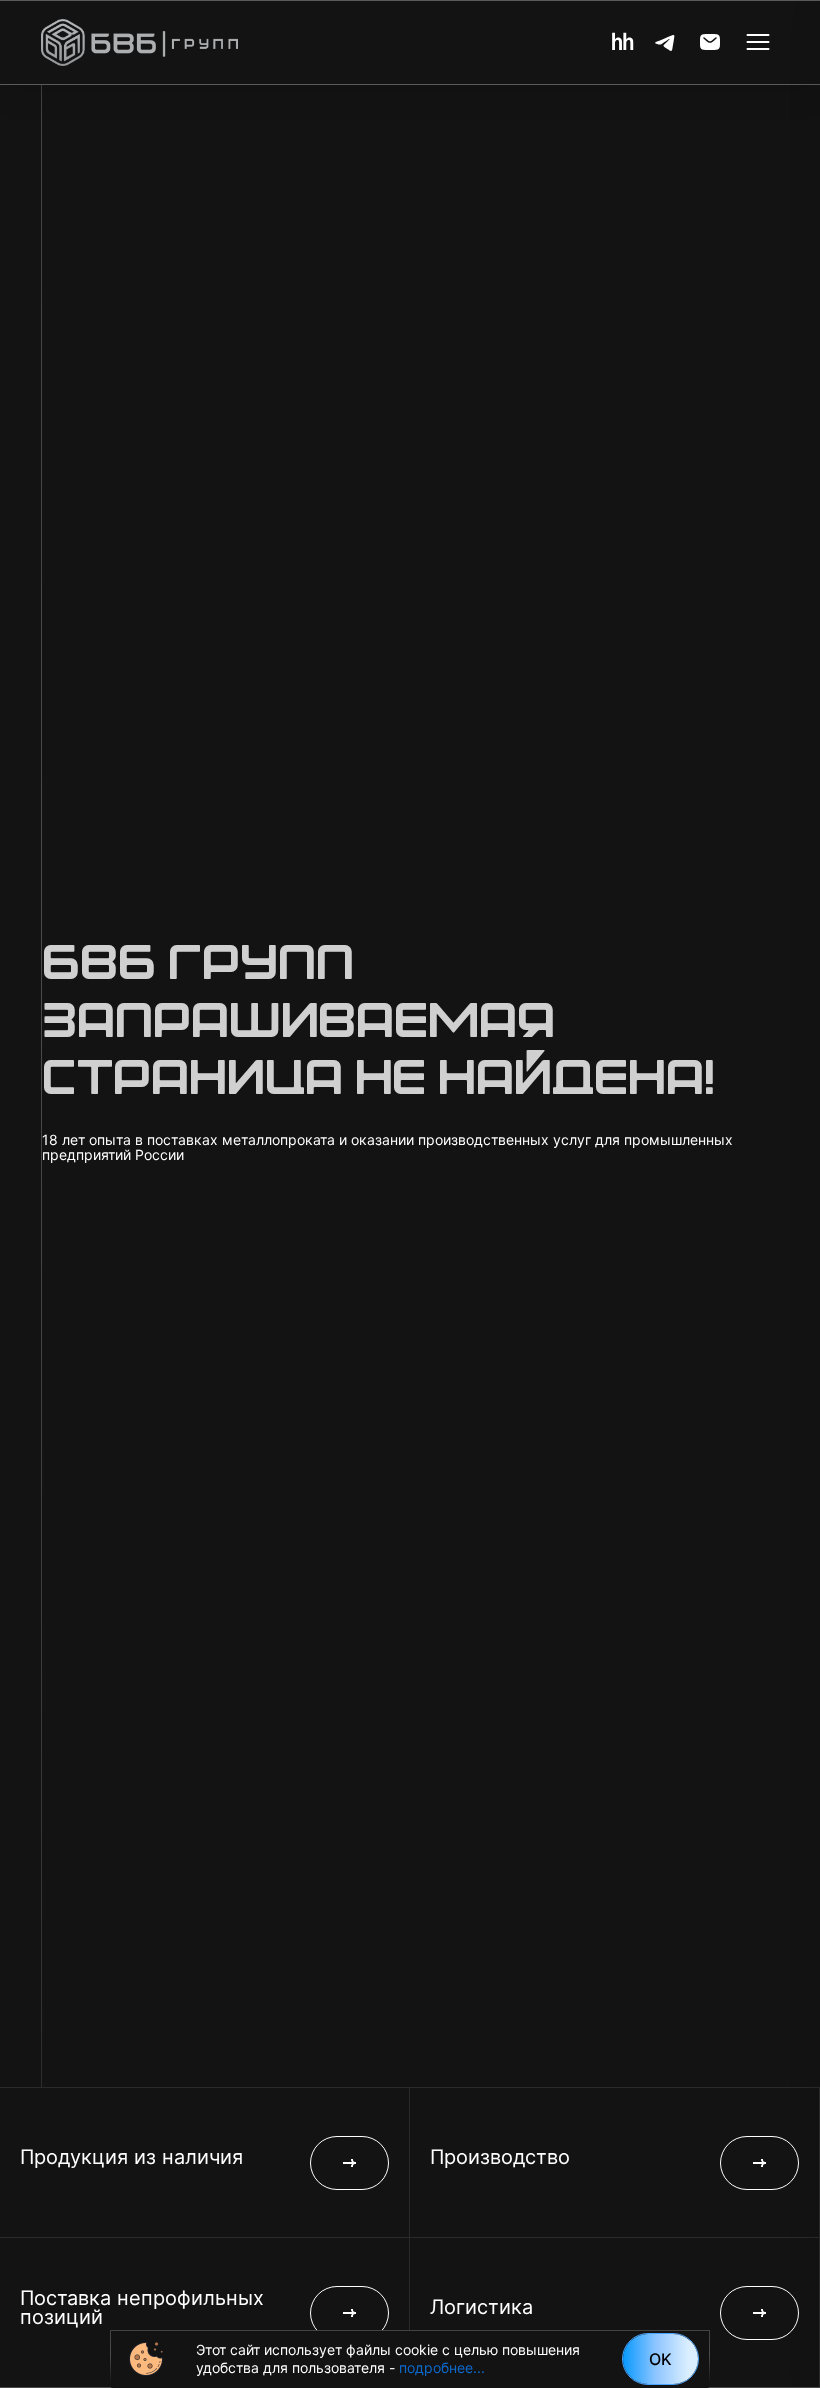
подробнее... (442, 2367)
